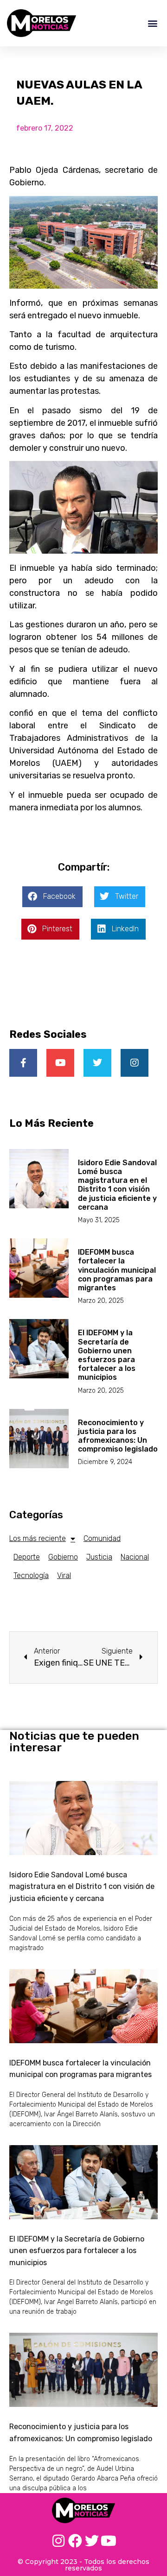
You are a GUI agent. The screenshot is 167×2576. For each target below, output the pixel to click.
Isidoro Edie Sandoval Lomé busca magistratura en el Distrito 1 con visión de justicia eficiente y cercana (117, 1185)
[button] (152, 23)
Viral (64, 1575)
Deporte (27, 1557)
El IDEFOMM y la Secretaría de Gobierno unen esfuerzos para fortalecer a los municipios (107, 1355)
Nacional (135, 1557)
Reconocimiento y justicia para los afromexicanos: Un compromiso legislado (118, 1436)
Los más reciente (38, 1538)
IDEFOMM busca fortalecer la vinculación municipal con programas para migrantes (117, 1270)
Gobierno (63, 1557)
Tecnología (31, 1575)
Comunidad (102, 1538)
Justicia (99, 1557)
